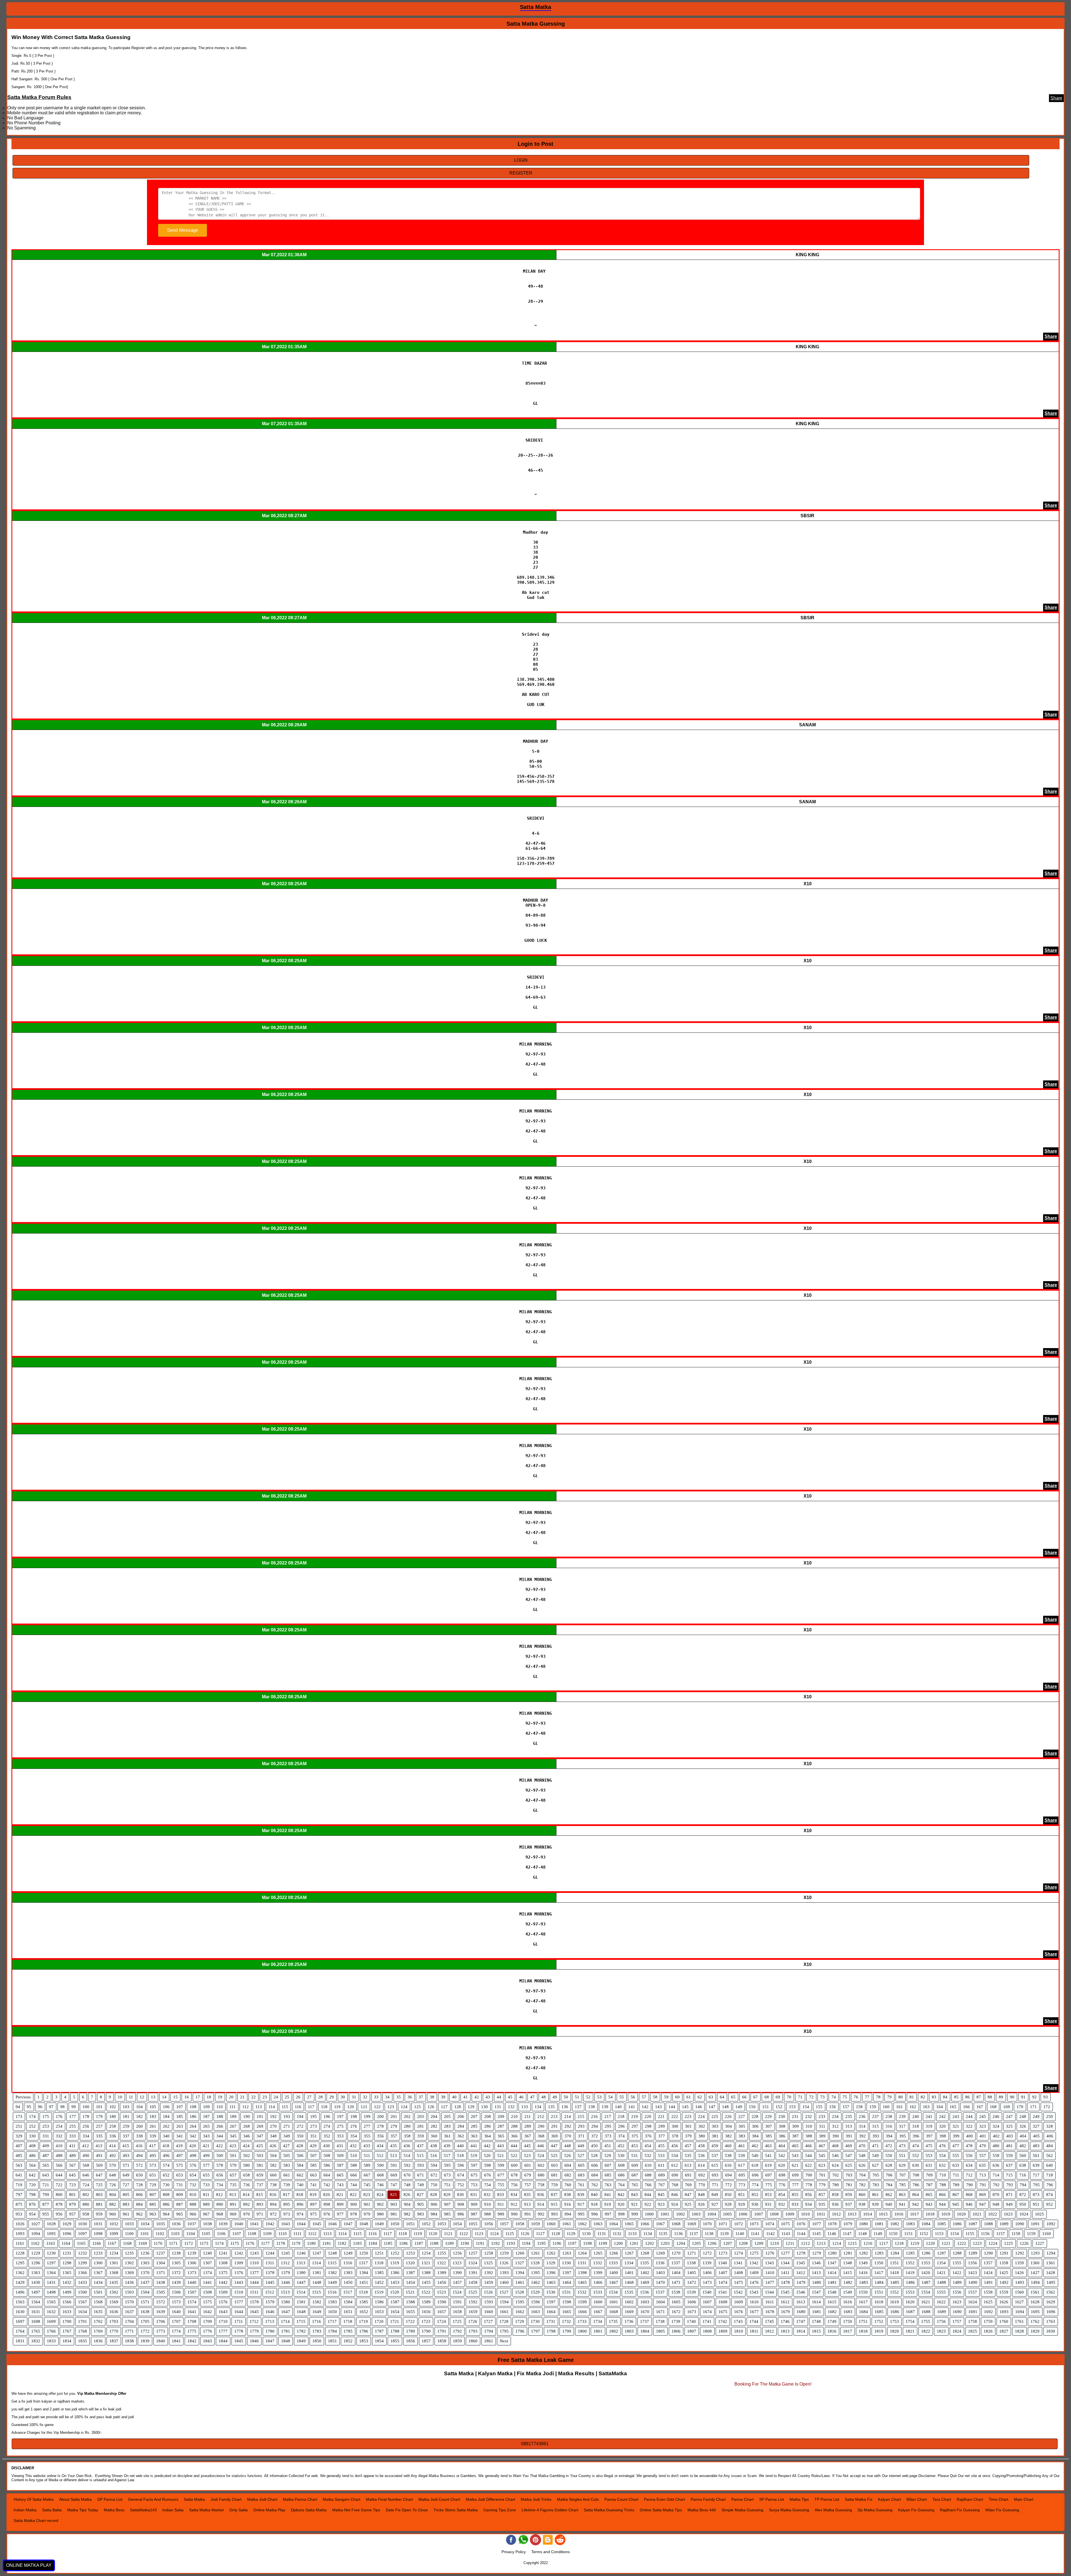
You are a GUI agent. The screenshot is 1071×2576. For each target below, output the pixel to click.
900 (354, 2204)
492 (113, 2156)
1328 (535, 2263)
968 (220, 2214)
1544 (770, 2292)
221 (661, 2117)
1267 (629, 2253)
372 (595, 2136)
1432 (67, 2282)
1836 (98, 2341)
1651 (348, 2312)
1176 (250, 2243)
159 (873, 2107)
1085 (942, 2224)
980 (380, 2214)
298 (648, 2126)
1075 (785, 2224)
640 (1050, 2165)
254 (59, 2126)
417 (153, 2146)
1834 (67, 2341)
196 (327, 2117)
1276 (770, 2253)
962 (139, 2214)
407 (19, 2146)
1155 (970, 2234)
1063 (598, 2224)
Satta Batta (52, 2510)
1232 (83, 2253)
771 (715, 2185)
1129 (571, 2234)
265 (206, 2126)
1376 (239, 2273)
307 (769, 2126)
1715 (301, 2321)
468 (835, 2146)
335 (99, 2136)
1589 (426, 2302)
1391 (473, 2273)
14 (164, 2097)
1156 (985, 2234)
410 (59, 2146)
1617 (863, 2302)
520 (487, 2156)
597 (474, 2165)
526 (568, 2156)
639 (1036, 2165)
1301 (114, 2263)
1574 (192, 2302)
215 (581, 2117)
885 (153, 2204)
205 (447, 2117)
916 (568, 2204)
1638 (145, 2312)
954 (32, 2214)
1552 (894, 2292)
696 (755, 2175)
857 (822, 2195)
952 (1050, 2204)
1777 (223, 2331)
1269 (660, 2253)
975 (313, 2214)
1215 (852, 2243)
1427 (1035, 2273)
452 (621, 2146)
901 (367, 2204)
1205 (696, 2243)
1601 (614, 2302)
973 (287, 2214)
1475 (739, 2282)
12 (142, 2097)
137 (578, 2107)
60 (677, 2097)
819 (313, 2195)
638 (1023, 2165)
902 (380, 2204)
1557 (973, 2292)
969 (233, 2214)
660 (273, 2175)
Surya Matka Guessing (789, 2510)
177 (73, 2117)
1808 (707, 2331)
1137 (694, 2234)
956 (59, 2214)
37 (421, 2097)
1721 (395, 2321)
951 (1036, 2204)
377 (662, 2136)
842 (621, 2195)
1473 (707, 2282)
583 (287, 2165)
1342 (754, 2263)
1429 (20, 2282)
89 (1001, 2097)
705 (876, 2175)
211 (528, 2117)
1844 (223, 2341)
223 (688, 2117)
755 (501, 2185)
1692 (988, 2312)
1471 (676, 2282)
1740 (691, 2321)
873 (1036, 2195)
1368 (114, 2273)
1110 (283, 2234)
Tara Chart (942, 2499)
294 (595, 2126)
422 (219, 2146)
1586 (379, 2302)
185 (180, 2117)
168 (993, 2107)
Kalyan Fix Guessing (916, 2510)
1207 (728, 2243)
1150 (893, 2234)
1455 (426, 2282)
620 (782, 2165)
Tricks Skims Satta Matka (456, 2510)
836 (541, 2195)
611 (661, 2165)
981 (394, 2214)
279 (394, 2126)
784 (889, 2185)
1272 (707, 2253)
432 (353, 2146)
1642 (208, 2312)
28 (320, 2097)
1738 (660, 2321)
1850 (317, 2341)
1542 (738, 2292)
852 (755, 2195)
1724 (442, 2321)
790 (969, 2185)
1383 (348, 2273)
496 (166, 2156)
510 (354, 2156)
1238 (176, 2253)
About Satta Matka (75, 2499)
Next (504, 2341)
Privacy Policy (514, 2552)
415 (126, 2146)
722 (59, 2185)
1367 (98, 2273)
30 (343, 2097)
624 (835, 2165)
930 (755, 2204)
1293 (1035, 2253)
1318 (379, 2263)
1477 (770, 2282)
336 (113, 2136)
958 (86, 2214)
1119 (418, 2234)
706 (889, 2175)
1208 (743, 2243)
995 (581, 2214)
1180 (311, 2243)
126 (431, 2107)
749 (421, 2185)
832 (487, 2195)
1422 (957, 2273)
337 (126, 2136)
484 (1050, 2146)
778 (809, 2185)
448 (568, 2146)
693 (715, 2175)
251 (19, 2126)
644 (59, 2175)
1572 (161, 2302)
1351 (894, 2263)
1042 (270, 2224)
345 (233, 2136)
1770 (114, 2331)
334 (86, 2136)
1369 (129, 2273)
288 (514, 2126)
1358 (1004, 2263)
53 (599, 2097)
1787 (379, 2331)
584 (300, 2165)
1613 (801, 2302)
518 (460, 2156)
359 (421, 2136)
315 (875, 2126)
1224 (993, 2243)
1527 (504, 2292)
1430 (36, 2282)
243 (956, 2117)
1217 (884, 2243)
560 (1023, 2156)
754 (488, 2185)
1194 (526, 2243)
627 (875, 2165)
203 (421, 2117)
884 (139, 2204)
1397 (567, 2273)
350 (300, 2136)
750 (434, 2185)
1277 (785, 2253)
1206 (712, 2243)
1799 (567, 2331)
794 (1023, 2185)
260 (139, 2126)
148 (725, 2107)
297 (635, 2126)
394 (889, 2136)
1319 (395, 2263)
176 (59, 2117)
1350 (879, 2263)
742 (327, 2185)
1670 (645, 2312)
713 (983, 2175)
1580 (286, 2302)
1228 (20, 2253)
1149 (878, 2234)
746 (380, 2185)
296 (621, 2126)
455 (661, 2146)
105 (153, 2107)
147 (712, 2107)
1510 (239, 2292)
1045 (317, 2224)
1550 (863, 2292)
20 (231, 2097)
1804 (645, 2331)
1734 (598, 2321)
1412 (801, 2273)
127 (444, 2107)
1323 (457, 2263)
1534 (613, 2292)
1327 (520, 2263)
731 (180, 2185)
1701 (83, 2321)
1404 (676, 2273)
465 (795, 2146)
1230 (51, 2253)
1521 (410, 2292)
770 (702, 2185)
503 (260, 2156)
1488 (942, 2282)
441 (474, 2146)
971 (260, 2214)
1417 (879, 2273)
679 (528, 2175)
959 (99, 2214)
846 (675, 2195)
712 (969, 2175)
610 (648, 2165)
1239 (192, 2253)
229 (768, 2117)
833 (501, 2195)
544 (809, 2156)
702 (836, 2175)
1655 (411, 2312)
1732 (566, 2321)
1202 (650, 2243)
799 (46, 2195)
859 (849, 2195)
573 (153, 2165)
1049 (379, 2224)
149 (739, 2107)
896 (300, 2204)
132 (511, 2107)
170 (1020, 2107)
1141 (755, 2234)
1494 (1035, 2282)
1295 (20, 2263)
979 (367, 2214)
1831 (20, 2341)
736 (247, 2185)
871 (1009, 2195)
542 (782, 2156)
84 (945, 2097)
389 (822, 2136)
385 (769, 2136)
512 (380, 2156)
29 (332, 2097)
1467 (614, 2282)
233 (822, 2117)
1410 (770, 2273)
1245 (286, 2253)
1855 (395, 2341)
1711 (239, 2321)
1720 (379, 2321)
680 (541, 2175)
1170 (158, 2243)
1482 (848, 2282)
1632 (51, 2312)
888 (193, 2204)
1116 (373, 2234)
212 (541, 2117)
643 (46, 2175)
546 (835, 2156)
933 (795, 2204)
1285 (910, 2253)
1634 (83, 2312)
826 (407, 2195)
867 (956, 2195)
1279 (817, 2253)
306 (755, 2126)
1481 (832, 2282)
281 (421, 2126)
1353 (926, 2263)
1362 (20, 2273)
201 (394, 2117)
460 (728, 2146)
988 (488, 2214)
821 (340, 2195)
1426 (1019, 2273)
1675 (723, 2312)
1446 (286, 2282)
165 (953, 2107)
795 (1036, 2185)
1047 (348, 2224)
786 (916, 2185)
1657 (442, 2312)
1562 (1051, 2292)
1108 (252, 2234)
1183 (357, 2243)
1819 (879, 2331)
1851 (332, 2341)
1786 (364, 2331)
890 (220, 2204)
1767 (67, 2331)
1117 (388, 2234)
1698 (36, 2321)
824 (380, 2195)
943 (929, 2204)
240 (916, 2117)
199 (367, 2117)
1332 (598, 2263)
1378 (270, 2273)
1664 (551, 2312)
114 (272, 2107)
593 (421, 2165)
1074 (770, 2224)
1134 (648, 2234)
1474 (723, 2282)
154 (806, 2107)
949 (1009, 2204)
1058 (520, 2224)
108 (193, 2107)
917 (581, 2204)
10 (120, 2097)
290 (541, 2126)
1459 (489, 2282)
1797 (535, 2331)
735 (233, 2185)
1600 (598, 2302)
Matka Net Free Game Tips (356, 2510)
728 (139, 2185)
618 (755, 2165)
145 (685, 2107)
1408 (739, 2273)
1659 (473, 2312)
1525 (473, 2292)
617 (742, 2165)
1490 (973, 2282)
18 (209, 2097)
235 (849, 2117)
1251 (379, 2253)
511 (367, 2156)
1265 (598, 2253)
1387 (411, 2273)
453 (635, 2146)
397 (929, 2136)
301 (688, 2126)
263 (180, 2126)
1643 (223, 2312)
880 (86, 2204)
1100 (129, 2234)
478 (969, 2146)
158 (859, 2107)
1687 (910, 2312)
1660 (489, 2312)
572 (139, 2165)
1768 (83, 2331)
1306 (192, 2263)
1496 (20, 2292)
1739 (676, 2321)
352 (327, 2136)
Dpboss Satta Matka (309, 2510)
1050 (395, 2224)
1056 (489, 2224)
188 (220, 2117)
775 (769, 2185)
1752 (879, 2321)
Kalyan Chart (889, 2499)
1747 (801, 2321)
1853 (364, 2341)
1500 (83, 2292)
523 (527, 2156)
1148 (863, 2234)
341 (180, 2136)
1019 (946, 2214)
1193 (511, 2243)
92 (1034, 2097)
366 (514, 2136)
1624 (973, 2302)
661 (287, 2175)
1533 (598, 2292)
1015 (883, 2214)
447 (554, 2146)
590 (380, 2165)
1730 (535, 2321)
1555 (941, 2292)
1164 (66, 2243)
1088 (988, 2224)
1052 (426, 2224)
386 (782, 2136)
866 (942, 2195)
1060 (551, 2224)
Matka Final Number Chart (389, 2499)
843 (635, 2195)
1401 (629, 2273)
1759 (988, 2321)
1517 (348, 2292)
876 (32, 2204)
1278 (801, 2253)
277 (367, 2126)
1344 (785, 2263)
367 (528, 2136)
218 (621, 2117)
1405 (692, 2273)
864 (916, 2195)
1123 (479, 2234)
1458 (473, 2282)
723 (73, 2185)
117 (311, 2107)
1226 (1024, 2243)
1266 (614, 2253)
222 (675, 2117)
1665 (567, 2312)
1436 (129, 2282)
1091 (1035, 2224)
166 (966, 2107)
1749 (832, 2321)
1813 (785, 2331)
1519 (379, 2292)
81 (912, 2097)
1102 (160, 2234)
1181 (327, 2243)
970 (247, 2214)
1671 (660, 2312)
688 (648, 2175)
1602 (629, 2302)
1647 (286, 2312)
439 (447, 2146)
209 (501, 2117)
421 (206, 2146)
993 (554, 2214)
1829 (1035, 2331)
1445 (270, 2282)
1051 (411, 2224)
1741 (707, 2321)
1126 (525, 2234)
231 (795, 2117)
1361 (1051, 2263)
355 (367, 2136)
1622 (941, 2302)
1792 (457, 2331)
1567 (83, 2302)
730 (166, 2185)
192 (273, 2117)
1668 (614, 2312)
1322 (442, 2263)
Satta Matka (194, 2499)
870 (996, 2195)
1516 (332, 2292)
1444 (254, 2282)
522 (514, 2156)
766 (648, 2185)
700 (809, 2175)
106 (166, 2107)
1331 (582, 2263)
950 (1023, 2204)
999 (635, 2214)
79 (889, 2097)
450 (594, 2146)
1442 (223, 2282)
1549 (848, 2292)
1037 (192, 2224)
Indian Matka (25, 2510)
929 (742, 2204)
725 (99, 2185)
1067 (660, 2224)
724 (86, 2185)
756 (514, 2185)
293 (581, 2126)
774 (755, 2185)
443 (501, 2146)
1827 (1004, 2331)
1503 (129, 2292)
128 (458, 2107)
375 (635, 2136)
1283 (879, 2253)
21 (242, 2097)
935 (822, 2204)
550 (889, 2156)
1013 (852, 2214)
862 (889, 2195)
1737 (645, 2321)
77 (867, 2097)
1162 (35, 2243)
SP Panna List (772, 2499)
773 (742, 2185)
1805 (660, 2331)
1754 (910, 2321)
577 (206, 2165)
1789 (411, 2331)
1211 (790, 2243)
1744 (754, 2321)
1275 (754, 2253)
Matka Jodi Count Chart (439, 2499)
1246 (301, 2253)
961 (126, 2214)
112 (246, 2107)
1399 (598, 2273)
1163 (51, 2243)
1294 (1051, 2253)
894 (273, 2204)
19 (220, 2097)
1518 (363, 2292)
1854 (379, 2341)
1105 (206, 2234)
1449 (332, 2282)
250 (1050, 2117)
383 (742, 2136)
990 (514, 2214)
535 (688, 2156)
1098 (98, 2234)
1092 (1051, 2224)
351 (313, 2136)
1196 (557, 2243)
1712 (254, 2321)
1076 (801, 2224)
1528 (520, 2292)
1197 (572, 2243)
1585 (364, 2302)
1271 (692, 2253)
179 (99, 2117)
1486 (910, 2282)
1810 (739, 2331)
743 (340, 2185)
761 (581, 2185)
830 (460, 2195)
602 (541, 2165)
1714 (285, 2321)
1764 (20, 2331)
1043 (286, 2224)
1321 (426, 2263)
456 (675, 2146)
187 (206, 2117)
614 (701, 2165)
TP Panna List (827, 2499)
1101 (145, 2234)
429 (313, 2146)
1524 (457, 2292)
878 (59, 2204)
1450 (348, 2282)
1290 (988, 2253)
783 (876, 2185)
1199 (603, 2243)
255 (73, 2126)
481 (1009, 2146)
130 (484, 2107)
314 (862, 2126)
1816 (832, 2331)
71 (800, 2097)
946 (969, 2204)
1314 (317, 2263)
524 (541, 2156)
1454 (411, 2282)
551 (902, 2156)
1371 (161, 2273)
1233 (98, 2253)
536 (701, 2156)
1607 (707, 2302)
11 (131, 2097)
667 (367, 2175)
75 (845, 2097)
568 (86, 2165)
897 (313, 2204)
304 (729, 2126)
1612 (785, 2302)
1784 (332, 2331)
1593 (489, 2302)
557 (983, 2156)
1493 (1020, 2282)
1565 (51, 2302)
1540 (707, 2292)
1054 (457, 2224)
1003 (696, 2214)
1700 (67, 2321)
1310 (254, 2263)
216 (594, 2117)
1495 (1051, 2282)
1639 (161, 2312)
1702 (98, 2321)
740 (300, 2185)
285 (474, 2126)
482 (1023, 2146)
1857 (426, 2341)
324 (996, 2126)
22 (254, 2097)
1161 (20, 2243)
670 (407, 2175)
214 (568, 2117)
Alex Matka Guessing (833, 2510)
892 (247, 2204)
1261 (535, 2253)
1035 (161, 2224)
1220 (930, 2243)
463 (768, 2146)
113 (259, 2107)
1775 (192, 2331)
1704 (129, 2321)
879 (73, 2204)
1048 (364, 2224)
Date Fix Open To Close (407, 2510)
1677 (754, 2312)
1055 (473, 2224)
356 (380, 2136)
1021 (977, 2214)
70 (789, 2097)
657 (233, 2175)
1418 (894, 2273)
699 (795, 2175)
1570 (129, 2302)
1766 (51, 2331)
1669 (629, 2312)
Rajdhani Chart (970, 2499)
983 (421, 2214)
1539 (691, 2292)
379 (688, 2136)
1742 (723, 2321)
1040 (239, 2224)
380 (702, 2136)
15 (175, 2097)
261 (153, 2126)
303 (715, 2126)
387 (795, 2136)
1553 (910, 2292)
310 (809, 2126)
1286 (926, 2253)
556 (969, 2156)
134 (538, 2107)
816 (273, 2195)
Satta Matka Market (206, 2510)
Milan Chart (917, 2499)
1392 (489, 2273)
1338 (691, 2263)
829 (447, 2195)
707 (903, 2175)
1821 (910, 2331)
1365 (67, 2273)
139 (605, 2107)
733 (206, 2185)
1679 (785, 2312)
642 (32, 2175)
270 (273, 2126)
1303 (145, 2263)
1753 (894, 2321)
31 (354, 2097)
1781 (286, 2331)
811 (206, 2195)
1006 (743, 2214)
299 (662, 2126)
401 (983, 2136)
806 (139, 2195)
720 (32, 2185)
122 (377, 2107)
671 (421, 2175)
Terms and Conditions (551, 2552)
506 (300, 2156)
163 (926, 2107)
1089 (1004, 2224)
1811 (754, 2331)
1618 (879, 2302)
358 (407, 2136)
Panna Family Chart (708, 2499)
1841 (176, 2341)
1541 (723, 2292)
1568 (98, 2302)
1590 (442, 2302)
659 (260, 2175)
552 (916, 2156)
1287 (942, 2253)
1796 (520, 2331)
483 (1036, 2146)
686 (621, 2175)
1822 (926, 2331)
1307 (208, 2263)
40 (454, 2097)
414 (112, 2146)
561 (1036, 2156)
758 (541, 2185)
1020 (961, 2214)
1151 (909, 2234)
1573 (176, 2302)
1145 (816, 2234)
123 (391, 2107)
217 (608, 2117)
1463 (551, 2282)
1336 (660, 2263)
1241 (223, 2253)
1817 (848, 2331)
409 (46, 2146)
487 (46, 2156)
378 (675, 2136)
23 (265, 2097)
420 (193, 2146)
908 (461, 2204)
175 (46, 2117)
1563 (20, 2302)
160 (886, 2107)
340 (166, 2136)
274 (327, 2126)
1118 (403, 2234)
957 (73, 2214)
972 (273, 2214)
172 (1047, 2107)
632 (942, 2165)
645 (73, 2175)
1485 (895, 2282)
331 (46, 2136)
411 (72, 2146)
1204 (681, 2243)
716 (1023, 2175)
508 (327, 2156)
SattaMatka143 (143, 2510)
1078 (832, 2224)
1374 (208, 2273)
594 (434, 2165)
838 (568, 2195)
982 (407, 2214)
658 (247, 2175)
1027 (36, 2224)
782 (862, 2185)
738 (273, 2185)
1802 (614, 2331)
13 (153, 2097)
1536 (645, 2292)
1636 (114, 2312)
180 (113, 2117)
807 (153, 2195)
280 (407, 2126)
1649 (317, 2312)
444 (514, 2146)
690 (675, 2175)
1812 (770, 2331)
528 (594, 2156)
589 (367, 2165)
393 (876, 2136)
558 (996, 2156)
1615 (832, 2302)
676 (488, 2175)
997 (608, 2214)
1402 (645, 2273)
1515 (317, 2292)
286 (488, 2126)
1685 (879, 2312)
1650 (332, 2312)
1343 (770, 2263)
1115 (358, 2234)
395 (903, 2136)
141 (632, 2107)
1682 (832, 2312)
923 (661, 2204)
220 (648, 2117)
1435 (114, 2282)
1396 (551, 2273)
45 (510, 2097)
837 (554, 2195)
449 (581, 2146)
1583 (332, 2302)
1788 (395, 2331)
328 (1050, 2126)
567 (73, 2165)
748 (407, 2185)
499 (206, 2156)
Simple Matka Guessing (742, 2510)
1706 (161, 2321)
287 (501, 2126)
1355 (957, 2263)
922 (648, 2204)
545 (822, 2156)
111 (233, 2107)
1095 (51, 2234)
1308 (223, 2263)
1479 (801, 2282)
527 (581, 2156)
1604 (660, 2302)
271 (287, 2126)
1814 (801, 2331)
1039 (223, 2224)
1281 (848, 2253)
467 (822, 2146)
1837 (114, 2341)
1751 (863, 2321)
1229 (36, 2253)
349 (287, 2136)
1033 (129, 2224)
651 (153, 2175)
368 (541, 2136)
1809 (723, 2331)
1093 (20, 2234)
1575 (208, 2302)
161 (899, 2107)
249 (1036, 2117)
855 (795, 2195)
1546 (801, 2292)
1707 (176, 2321)
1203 (665, 2243)
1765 (36, 2331)
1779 (254, 2331)
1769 (98, 2331)
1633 (67, 2312)
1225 (1009, 2243)
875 (19, 2204)
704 (862, 2175)
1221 (946, 2243)
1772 (145, 2331)
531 (635, 2156)
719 (19, 2185)
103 (126, 2107)
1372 (176, 2273)
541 (768, 2156)
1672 (676, 2312)
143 (658, 2107)
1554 (926, 2292)
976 (327, 2214)
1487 (926, 2282)
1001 (665, 2214)
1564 (36, 2302)
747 (394, 2185)
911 (501, 2204)
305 (742, 2126)
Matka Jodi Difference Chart (490, 2499)
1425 (1004, 2273)
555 (956, 2156)
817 (286, 2195)
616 (728, 2165)
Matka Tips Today (83, 2510)
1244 (270, 2253)
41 (465, 2097)
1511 (254, 2292)
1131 (602, 2234)
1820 (894, 2331)
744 (354, 2185)
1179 (296, 2243)
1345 (801, 2263)
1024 (1024, 2214)
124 (404, 2107)
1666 (582, 2312)
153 (792, 2107)
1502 (114, 2292)
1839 (145, 2341)
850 (728, 2195)
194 (300, 2117)
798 (32, 2195)
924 (675, 2204)
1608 (723, 2302)
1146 (832, 2234)
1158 (1016, 2234)
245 (983, 2117)
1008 (774, 2214)
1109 (267, 2234)
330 (32, 2136)
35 (399, 2097)
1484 (879, 2282)
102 (113, 2107)
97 (51, 2107)
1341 (738, 2263)
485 (19, 2156)
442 (487, 2146)
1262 (551, 2253)
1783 (317, 2331)
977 (340, 2214)
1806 (676, 2331)
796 (1050, 2185)
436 (407, 2146)
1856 (411, 2341)
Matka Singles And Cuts (578, 2499)
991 (528, 2214)
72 (811, 2097)
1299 (83, 2263)
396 (916, 2136)
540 (755, 2156)
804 (113, 2195)
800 (59, 2195)
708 (916, 2175)
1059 (535, 2224)
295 (608, 2126)
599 (501, 2165)
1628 (1035, 2302)
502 (247, 2156)
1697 (20, 2321)
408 (32, 2146)
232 (809, 2117)
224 (701, 2117)
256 (86, 2126)
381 (715, 2136)
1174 (219, 2243)
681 (554, 2175)
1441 (208, 2282)
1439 (176, 2282)
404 (1023, 2136)
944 (942, 2204)
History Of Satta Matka (34, 2499)
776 (782, 2185)
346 (247, 2136)
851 (742, 2195)
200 (380, 2117)
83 (934, 2097)
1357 (988, 2263)
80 (901, 2097)
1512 (270, 2292)
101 (99, 2107)
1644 (239, 2312)
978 (354, 2214)
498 (193, 2156)
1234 (114, 2253)
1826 (988, 2331)
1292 (1020, 2253)
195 (313, 2117)
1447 (301, 2282)
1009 (790, 2214)
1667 (598, 2312)
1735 (613, 2321)
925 (688, 2204)
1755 (926, 2321)
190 (247, 2117)
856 (809, 2195)
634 (969, 2165)
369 (554, 2136)
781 (849, 2185)
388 (809, 2136)
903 (394, 2204)
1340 (723, 2263)
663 (313, 2175)
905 (421, 2204)
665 (340, 2175)
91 (1023, 2097)
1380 (301, 2273)
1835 (83, 2341)
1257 (473, 2253)
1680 (801, 2312)
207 (474, 2117)
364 (488, 2136)
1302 (129, 2263)
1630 (20, 2312)
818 (300, 2195)
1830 (1051, 2331)
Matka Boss (114, 2510)
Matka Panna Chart (300, 2499)
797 (19, 2195)
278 (380, 2126)
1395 (535, 2273)
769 (688, 2185)
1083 (910, 2224)
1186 (403, 2243)
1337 (676, 2263)
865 (929, 2195)
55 (622, 2097)
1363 (36, 2273)
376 (648, 2136)
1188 (434, 2243)
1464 (567, 2282)
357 (394, 2136)
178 (86, 2117)
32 (365, 2097)
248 (1023, 2117)
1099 (114, 2234)
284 (461, 2126)
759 (554, 2185)
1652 (364, 2312)
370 (568, 2136)
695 (742, 2175)
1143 (786, 2234)
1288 (957, 2253)
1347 (832, 2263)
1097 (83, 2234)
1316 (348, 2263)
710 (943, 2175)
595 (447, 2165)
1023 (1008, 2214)
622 (809, 2165)
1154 (955, 2234)
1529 (535, 2292)
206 (461, 2117)
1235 (129, 2253)
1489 (957, 2282)
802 (86, 2195)
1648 (301, 2312)
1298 (67, 2263)
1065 (629, 2224)
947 (983, 2204)
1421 (941, 2273)
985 (447, 2214)
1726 (473, 2321)
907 (447, 2204)
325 (1009, 2126)
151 (766, 2107)
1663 (535, 2312)
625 (849, 2165)
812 (219, 2195)
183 (153, 2117)
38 (432, 2097)
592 (407, 2165)
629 (902, 2165)
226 (728, 2117)
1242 (239, 2253)
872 (1023, 2195)
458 (701, 2146)
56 (633, 2097)
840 (594, 2195)
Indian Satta (173, 2510)
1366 (83, 2273)
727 (126, 2185)
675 (474, 2175)
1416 (863, 2273)
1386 (395, 2273)
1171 (173, 2243)
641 (19, 2175)
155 (819, 2107)
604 (568, 2165)
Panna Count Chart (621, 2499)
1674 (707, 2312)
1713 (270, 2321)
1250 (364, 2253)
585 (313, 2165)
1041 (254, 2224)
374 (621, 2136)
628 (889, 2165)
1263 (567, 2253)
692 (702, 2175)
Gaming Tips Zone (500, 2510)
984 (434, 2214)
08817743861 (535, 2444)
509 (340, 2156)
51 (577, 2097)
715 (1009, 2175)
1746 (785, 2321)
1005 (727, 2214)
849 (715, 2195)
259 (126, 2126)
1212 (805, 2243)
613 (688, 2165)
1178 (281, 2243)
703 (849, 2175)
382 (729, 2136)
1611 (770, 2302)
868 (969, 2195)
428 (300, 2146)
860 (862, 2195)
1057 (504, 2224)
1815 (816, 2331)
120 (351, 2107)
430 (327, 2146)
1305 (176, 2263)
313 (849, 2126)
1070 (707, 2224)
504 (273, 2156)
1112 (312, 2234)
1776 (208, 2331)
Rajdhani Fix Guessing (960, 2510)
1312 (285, 2263)
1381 (317, 2273)
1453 (395, 2282)
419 (179, 2146)
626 (862, 2165)
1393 (504, 2273)
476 (942, 2146)
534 (675, 2156)
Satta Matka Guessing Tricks (609, 2510)
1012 (836, 2214)
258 (113, 2126)
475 (929, 2146)
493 (126, 2156)
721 (46, 2185)
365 (501, 2136)
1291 (1004, 2253)
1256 (457, 2253)
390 (836, 2136)
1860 (473, 2341)
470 (862, 2146)
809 (180, 2195)
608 (621, 2165)
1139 (724, 2234)
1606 (692, 2302)
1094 (36, 2234)
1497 (36, 2292)
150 (752, 2107)
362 (461, 2136)
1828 (1019, 2331)
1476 (754, 2282)
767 (662, 2185)
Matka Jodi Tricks (536, 2499)
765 (635, 2185)
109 (206, 2107)
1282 (863, 2253)
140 (618, 2107)
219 (635, 2117)
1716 (317, 2321)
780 (836, 2185)
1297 (51, 2263)
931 (768, 2204)
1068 (676, 2224)
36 (410, 2097)
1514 (301, 2292)
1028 (51, 2224)
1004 (712, 2214)
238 (889, 2117)
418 (166, 2146)
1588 (411, 2302)
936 (835, 2204)
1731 (551, 2321)
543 (795, 2156)
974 (300, 2214)
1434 (98, 2282)
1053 (442, 2224)
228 (755, 2117)
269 (260, 2126)
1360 (1035, 2263)
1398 (582, 2273)
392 (862, 2136)
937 (849, 2204)
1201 (634, 2243)
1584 (348, 2302)
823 (367, 2195)
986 (461, 2214)
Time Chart (998, 2499)
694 (729, 2175)
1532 (582, 2292)
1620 (910, 2302)
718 (1050, 2175)
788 (943, 2185)
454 (648, 2146)
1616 (848, 2302)
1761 (1019, 2321)
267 (233, 2126)
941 (902, 2204)
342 (193, 2136)
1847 (270, 2341)
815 (260, 2195)
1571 (145, 2302)
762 (595, 2185)
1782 (301, 2331)
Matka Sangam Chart (342, 2499)
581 (260, 2165)
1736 (629, 2321)
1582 (317, 2302)
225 (715, 2117)
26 (298, 2097)
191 (260, 2117)
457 (688, 2146)
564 (32, 2165)
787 (929, 2185)
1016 (899, 2214)
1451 (364, 2282)
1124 (494, 2234)
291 (554, 2126)
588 (354, 2165)
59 (666, 2097)
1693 (1004, 2312)
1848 (286, 2341)
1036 (176, 2224)
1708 (192, 2321)
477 (956, 2146)
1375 (223, 2273)
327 (1036, 2126)
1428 (1051, 2273)
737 (260, 2185)
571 (126, 2165)
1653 (379, 2312)
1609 (739, 2302)
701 (822, 2175)
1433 (83, 2282)
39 (443, 2097)
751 (447, 2185)
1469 (645, 2282)
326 (1023, 2126)
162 (913, 2107)
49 (555, 2097)
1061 (567, 2224)
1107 (237, 2234)
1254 (426, 2253)
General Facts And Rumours (153, 2499)
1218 (899, 2243)
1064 (614, 2224)
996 (595, 2214)
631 (929, 2165)
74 (834, 2097)
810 (193, 2195)
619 (768, 2165)
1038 (208, 2224)
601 (528, 2165)
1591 (457, 2302)
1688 (926, 2312)
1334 (629, 2263)
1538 (676, 2292)
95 (29, 2107)
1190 (465, 2243)
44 (499, 2097)
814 (246, 2195)
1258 (489, 2253)
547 (849, 2156)
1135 (663, 2234)
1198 (588, 2243)
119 (337, 2107)
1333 (613, 2263)
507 (313, 2156)
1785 (348, 2331)
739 (287, 2185)
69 (778, 2097)
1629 (1051, 2302)
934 (809, 2204)
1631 (36, 2312)
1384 (364, 2273)
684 (595, 2175)
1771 (129, 2331)
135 (551, 2107)
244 (969, 2117)
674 (461, 2175)
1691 (973, 2312)
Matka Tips (799, 2499)
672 (434, 2175)
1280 (832, 2253)
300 (675, 2126)
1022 (993, 2214)
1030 (83, 2224)
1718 (348, 2321)
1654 (395, 2312)
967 (206, 2214)
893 (260, 2204)
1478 (785, 2282)
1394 (520, 2273)
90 (1012, 2097)
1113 (327, 2234)
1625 (988, 2302)
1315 (332, 2263)
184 (166, 2117)
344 (220, 2136)
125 (418, 2107)
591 (394, 2165)
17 (198, 2097)
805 (126, 2195)
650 (139, 2175)
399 (956, 2136)
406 (1050, 2136)
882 (113, 2204)
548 (862, 2156)
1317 (363, 2263)
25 (287, 2097)
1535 (629, 2292)
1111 (297, 2234)
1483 (863, 2282)
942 (916, 2204)
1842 (192, 2341)
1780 (270, 2331)
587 (340, 2165)
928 (728, 2204)
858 (835, 2195)
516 (434, 2156)
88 (990, 2097)
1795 (504, 2331)
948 (996, 2204)
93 (1046, 2097)
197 (340, 2117)
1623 (957, 2302)
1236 (145, 2253)
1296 (36, 2263)
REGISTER (521, 173)
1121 (448, 2234)
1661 (504, 2312)
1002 (681, 2214)
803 (99, 2195)
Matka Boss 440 (702, 2510)
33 (376, 2097)
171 (1033, 2107)
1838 (129, 2341)
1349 (863, 2263)
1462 (535, 2282)
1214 (837, 2243)
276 (354, 2126)
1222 (962, 2243)
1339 (707, 2263)
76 (856, 2097)
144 (672, 2107)
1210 (775, 2243)
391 (849, 2136)
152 (779, 2107)
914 (541, 2204)
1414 (832, 2273)
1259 (504, 2253)
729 (153, 2185)
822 (353, 2195)
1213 (821, 2243)
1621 (926, 2302)
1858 (442, 2341)
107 (180, 2107)
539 (742, 2156)
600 (514, 2165)
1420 (926, 2273)
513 (394, 2156)
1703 (114, 2321)
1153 (939, 2234)
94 (18, 2107)
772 (729, 2185)
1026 (20, 2224)
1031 (98, 2224)
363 (474, 2136)
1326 (504, 2263)
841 (608, 2195)
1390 (457, 2273)
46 (521, 2097)
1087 (973, 2224)
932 (782, 2204)
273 (313, 2126)
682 (568, 2175)
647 (99, 2175)
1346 (816, 2263)
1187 (419, 2243)
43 (488, 2097)
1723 (426, 2321)
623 (822, 2165)
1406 (707, 2273)
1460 (504, 2282)
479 (983, 2146)
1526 (488, 2292)
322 (969, 2126)
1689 (942, 2312)
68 (767, 2097)
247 (1009, 2117)
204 (434, 2117)
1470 (660, 2282)
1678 (770, 2312)
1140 (740, 2234)
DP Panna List (110, 2499)
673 (447, 2175)
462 (755, 2146)
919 (608, 2204)
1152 (924, 2234)
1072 (739, 2224)
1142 (770, 2234)
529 (608, 2156)
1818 (863, 2331)
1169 (143, 2243)
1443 (239, 2282)
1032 (114, 2224)
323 (983, 2126)
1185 (388, 2243)
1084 (926, 2224)
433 (367, 2146)
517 (447, 2156)
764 (621, 2185)
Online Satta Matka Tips (661, 2510)
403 (1010, 2136)
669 (394, 2175)
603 (554, 2165)
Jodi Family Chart (226, 2499)
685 (608, 2175)
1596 (535, 2302)
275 (340, 2126)
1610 (754, 2302)
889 (206, 2204)
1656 (426, 2312)
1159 (1031, 2234)
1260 (520, 2253)
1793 (473, 2331)
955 (46, 2214)
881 (99, 2204)
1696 (1051, 2312)
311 (822, 2126)
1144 (801, 2234)
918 (594, 2204)
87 (979, 2097)
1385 (379, 2273)
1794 (489, 2331)
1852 (348, 2341)
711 (956, 2175)
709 (929, 2175)
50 (566, 2097)
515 (420, 2156)
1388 (426, 2273)
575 (180, 2165)
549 (875, 2156)
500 (220, 2156)
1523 (442, 2292)
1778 (239, 2331)
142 (645, 2107)
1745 (770, 2321)
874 (1050, 2195)
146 (699, 2107)
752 (461, 2185)
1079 (848, 2224)
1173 (204, 2243)
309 (795, 2126)
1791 (442, 2331)
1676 (739, 2312)
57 (644, 2097)
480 (996, 2146)
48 (544, 2097)
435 (394, 2146)
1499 (67, 2292)
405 (1036, 2136)
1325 (488, 2263)
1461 (520, 2282)
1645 (254, 2312)
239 (902, 2117)
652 (166, 2175)
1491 (988, 2282)
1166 (97, 2243)
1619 (894, 2302)
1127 (540, 2234)
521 (501, 2156)
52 (588, 2097)
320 (942, 2126)
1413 (816, 2273)
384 (755, 2136)
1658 (457, 2312)
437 (420, 2146)
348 (273, 2136)
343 (206, 2136)
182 (139, 2117)
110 (220, 2107)
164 (940, 2107)
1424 (988, 2273)
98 (62, 2107)
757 (528, 2185)
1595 (520, 2302)
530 (621, 2156)
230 (782, 2117)
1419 (910, 2273)
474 (916, 2146)
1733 (582, 2321)
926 (701, 2204)
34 (387, 2097)
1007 (759, 2214)
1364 (51, 2273)
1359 (1019, 2263)
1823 (941, 2331)
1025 (1039, 2214)
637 (1009, 2165)
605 (581, 2165)
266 (220, 2126)
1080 (863, 2224)
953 (19, 2214)
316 (889, 2126)
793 (1010, 2185)
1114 (342, 2234)
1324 (473, 2263)
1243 (254, 2253)
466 (809, 2146)
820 (327, 2195)
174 (32, 2117)
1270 (676, 2253)
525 (554, 2156)
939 (875, 2204)
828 (434, 2195)
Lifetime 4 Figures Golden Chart (550, 2510)
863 (902, 2195)
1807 (692, 2331)
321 (956, 2126)
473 (902, 2146)
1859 (457, 2341)
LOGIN (521, 160)
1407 (723, 2273)
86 (968, 2097)
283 (447, 2126)
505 (287, 2156)
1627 (1019, 2302)
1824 (957, 2331)
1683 (848, 2312)
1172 (189, 2243)
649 (126, 2175)
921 (635, 2204)
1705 (145, 2321)
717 (1036, 2175)
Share (1056, 98)
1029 (67, 2224)
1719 (363, 2321)
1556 (957, 2292)
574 (166, 2165)
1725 (457, 2321)
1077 (817, 2224)
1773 (161, 2331)
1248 (332, 2253)
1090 (1020, 2224)
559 (1009, 2156)
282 (434, 2126)
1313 (301, 2263)
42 (477, 2097)
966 (193, 2214)
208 (488, 2117)
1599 (582, 2302)
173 (19, 2117)
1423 (973, 2273)
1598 (567, 2302)
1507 (192, 2292)
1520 (395, 2292)
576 (193, 2165)
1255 (442, 2253)
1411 (785, 2273)
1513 (285, 2292)
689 (662, 2175)
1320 (410, 2263)
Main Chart (1024, 2499)
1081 (879, 2224)
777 (795, 2185)
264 (193, 2126)
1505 (161, 2292)
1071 (723, 2224)
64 (722, 2097)
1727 (488, 2321)
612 (675, 2165)
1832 (36, 2341)
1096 (67, 2234)
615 (715, 2165)
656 (220, 2175)
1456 (442, 2282)
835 (527, 2195)
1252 (395, 2253)
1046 (332, 2224)
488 (59, 2156)
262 (166, 2126)
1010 (805, 2214)
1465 (582, 2282)
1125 (510, 2234)
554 (942, 2156)
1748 (816, 2321)
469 (849, 2146)
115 (285, 2107)
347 (260, 2136)
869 (983, 2195)
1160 (1047, 2234)
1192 (495, 2243)
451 (608, 2146)
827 (420, 2195)
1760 (1004, 2321)
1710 (223, 2321)
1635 (98, 2312)
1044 (301, 2224)
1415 (848, 2273)
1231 (67, 2253)
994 (568, 2214)
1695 (1035, 2312)
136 (565, 2107)
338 (139, 2136)
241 (929, 2117)
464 (782, 2146)
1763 (1051, 2321)
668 (380, 2175)
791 (983, 2185)
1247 (317, 2253)
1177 (265, 2243)
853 (768, 2195)
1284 (895, 2253)
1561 (1035, 2292)
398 (943, 2136)
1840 (161, 2341)
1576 (223, 2302)
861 (875, 2195)
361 (447, 2136)
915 (554, 2204)
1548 (832, 2292)
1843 (208, 2341)
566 (59, 2165)
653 (180, 2175)
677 (501, 2175)
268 (247, 2126)
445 (527, 2146)
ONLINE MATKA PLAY (29, 2565)
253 (46, 2126)
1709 (208, 2321)
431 (340, 2146)
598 (488, 2165)
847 (688, 2195)
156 (833, 2107)
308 (782, 2126)
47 (532, 2097)
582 (273, 2165)
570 (113, 2165)
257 (99, 2126)
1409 (754, 2273)
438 (434, 2146)
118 (324, 2107)
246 (996, 2117)
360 (434, 2136)
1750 (848, 2321)
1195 (541, 2243)
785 (903, 2185)
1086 (957, 2224)
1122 (464, 2234)
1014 (868, 2214)
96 (40, 2107)
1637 (129, 2312)
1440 (192, 2282)
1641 (192, 2312)
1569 (114, 2302)
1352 (910, 2263)
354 (354, 2136)
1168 (127, 2243)
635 (983, 2165)
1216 (868, 2243)
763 (608, 2185)
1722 (410, 2321)
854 (782, 2195)
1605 (676, 2302)
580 (247, 2165)
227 (742, 2117)
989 (501, 2214)
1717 (332, 2321)
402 (996, 2136)
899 (340, 2204)
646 (86, 2175)
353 (340, 2136)
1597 (551, 2302)
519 (474, 2156)
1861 (489, 2341)
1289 (973, 2253)
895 (287, 2204)
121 (364, 2107)
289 (528, 2126)
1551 (879, 2292)
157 (846, 2107)
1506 (176, 2292)
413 (99, 2146)
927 (715, 2204)
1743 (738, 2321)
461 (742, 2146)
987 (474, 2214)
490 (86, 2156)
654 (193, 2175)
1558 (988, 2292)
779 (822, 2185)
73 (822, 2097)
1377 (254, 2273)
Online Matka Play (269, 2510)
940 (889, 2204)
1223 (977, 2243)
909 (474, 2204)
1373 (192, 2273)
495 (153, 2156)
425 (260, 2146)
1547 (816, 2292)
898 (327, 2204)
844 (648, 2195)
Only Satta (238, 2510)
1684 (863, 2312)
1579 (270, 2302)
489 (73, 2156)
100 (86, 2107)
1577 (239, 2302)
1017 (915, 2214)
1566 (67, 2302)
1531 (566, 2292)
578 (220, 2165)
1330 (566, 2263)
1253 (411, 2253)
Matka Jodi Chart (262, 2499)
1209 (759, 2243)
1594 (504, 2302)
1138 (709, 2234)
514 (407, 2156)
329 (19, 2136)
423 (233, 2146)
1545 (785, 2292)
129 (471, 2107)
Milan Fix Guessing (1002, 2510)
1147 (847, 2234)
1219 (915, 2243)
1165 (81, 2243)
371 (581, 2136)
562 (1050, 2156)
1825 (973, 2331)
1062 (582, 2224)
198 (354, 2117)
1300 (98, 2263)
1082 (895, 2224)
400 (969, 2136)
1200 (618, 2243)
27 (309, 2097)
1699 (51, 2321)
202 (407, 2117)
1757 (957, 2321)
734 (220, 2185)
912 (514, 2204)
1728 (504, 2321)
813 (233, 2195)
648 (113, 2175)
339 (153, 2136)
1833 (51, 2341)
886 (166, 2204)
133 (525, 2107)
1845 (239, 2341)
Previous (23, 2097)
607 (608, 2165)
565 (46, 2165)
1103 (175, 2234)
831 (474, 2195)
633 (956, 2165)
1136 (678, 2234)
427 (286, 2146)
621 (795, 2165)
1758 (973, 2321)
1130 (586, 2234)
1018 (930, 2214)
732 (193, 2185)
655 (206, 2175)
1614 (816, 2302)
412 (86, 2146)
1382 (332, 2273)
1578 (254, 2302)
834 (514, 2195)
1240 (208, 2253)
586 (327, 2165)
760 (568, 2185)
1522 (426, 2292)
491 (99, 2156)
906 (434, 2204)
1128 (556, 2234)
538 (728, 2156)
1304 (161, 2263)
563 (19, 2165)
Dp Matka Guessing (875, 2510)
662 (300, 2175)
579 (233, 2165)
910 (488, 2204)
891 (233, 2204)
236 (862, 2117)
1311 (270, 2263)
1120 (433, 2234)
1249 (348, 2253)
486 (32, 2156)
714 (996, 2175)
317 (902, 2126)
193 (287, 2117)
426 (273, 2146)
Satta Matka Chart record (36, 2521)
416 (139, 2146)
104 (139, 2107)
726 (113, 2185)
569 (99, 2165)
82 (923, 2097)
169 (1007, 2107)
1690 (957, 2312)
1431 (51, 2282)
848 (701, 2195)
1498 (51, 2292)
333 (73, 2136)
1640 (176, 2312)
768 (675, 2185)
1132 (617, 2234)
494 (139, 2156)
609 (635, 2165)
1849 (301, 2341)
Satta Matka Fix (859, 2499)
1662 (520, 2312)
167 (980, 2107)
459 (715, 2146)
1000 (649, 2214)
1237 (161, 2253)
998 (621, 2214)
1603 (645, 2302)
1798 (551, 2331)
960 (113, 2214)
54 (611, 2097)
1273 (723, 2253)
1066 (645, 2224)
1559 (1004, 2292)
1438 (161, 2282)
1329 (551, 2263)
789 (956, 2185)
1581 (301, 2302)
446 (541, 2146)
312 (835, 2126)
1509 (223, 2292)
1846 (254, 2341)
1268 (645, 2253)
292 (568, 2126)
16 (187, 2097)
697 (769, 2175)
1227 (1040, 2243)
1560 (1019, 2292)
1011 (821, 2214)
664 (327, 2175)
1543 (754, 2292)
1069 (692, 2224)
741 (313, 2185)
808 (166, 2195)
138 (592, 2107)
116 (298, 2107)
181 (126, 2117)
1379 (286, 2273)
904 (407, 2204)
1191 (480, 2243)
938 (862, 2204)
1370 (145, 2273)
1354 (941, 2263)
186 (193, 2117)
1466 (598, 2282)
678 (514, 2175)
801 (73, 2195)
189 (233, 2117)
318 (916, 2126)
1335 (645, 2263)
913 (527, 2204)
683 (581, 2175)
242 (942, 2117)
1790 (426, 2331)
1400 (614, 2273)
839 (581, 2195)
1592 (473, 2302)
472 (889, 2146)
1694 (1020, 2312)
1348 (848, 2263)
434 (380, 2146)
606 (595, 2165)
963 (153, 2214)
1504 (145, 2292)
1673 (692, 2312)
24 (276, 2097)
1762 (1035, 2321)
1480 (817, 2282)
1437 (145, 2282)
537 (715, 2156)
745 (367, 2185)
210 (514, 2117)
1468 (629, 2282)
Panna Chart (742, 2499)
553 (929, 2156)
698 (782, 2175)
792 (996, 2185)
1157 (1001, 2234)
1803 (629, 2331)
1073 (754, 2224)
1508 (208, 2292)
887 (180, 2204)
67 (756, 2097)
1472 (692, 2282)
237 (875, 2117)
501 (233, 2156)
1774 (176, 2331)
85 (956, 2097)
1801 (598, 2331)
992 (541, 2214)
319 (929, 2126)
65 (733, 2097)
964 (166, 2214)
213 (554, 2117)
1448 (317, 2282)
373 (608, 2136)
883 (126, 2204)
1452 (379, 2282)
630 (916, 2165)
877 (46, 2204)
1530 (551, 2292)
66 (744, 2097)
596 (461, 2165)
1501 (98, 2292)
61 (689, 2097)
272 (300, 2126)
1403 (660, 2273)
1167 (112, 2243)
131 (498, 2107)
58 (655, 2097)
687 (635, 2175)
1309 (239, 2263)
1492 (1004, 2282)
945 (956, 2204)
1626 (1004, 2302)
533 (661, 2156)
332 (59, 2136)
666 (354, 2175)
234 (835, 2117)
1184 (373, 2243)
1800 (582, 2331)
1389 (442, 2273)
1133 (632, 2234)
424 (246, 2146)
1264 (582, 2253)
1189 (449, 2243)
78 (878, 2097)
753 (474, 2185)
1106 (221, 2234)
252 (32, 2126)
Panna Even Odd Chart (664, 2499)
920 (621, 2204)
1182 (342, 2243)
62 (700, 2097)
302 (702, 2126)
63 (711, 2097)
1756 (941, 2321)
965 (180, 2214)
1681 (817, 2312)
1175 (235, 2243)
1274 (739, 2253)
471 (875, 2146)
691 (688, 2175)
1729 (520, 2321)
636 (996, 2165)
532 (648, 2156)
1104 (191, 2234)
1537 (660, 2292)
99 (74, 2107)
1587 (395, 2302)
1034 (145, 2224)
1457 (457, 2282)
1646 (270, 2312)
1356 (973, 2263)
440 (460, 2146)
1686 (895, 2312)
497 (180, 2156)
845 (661, 2195)
